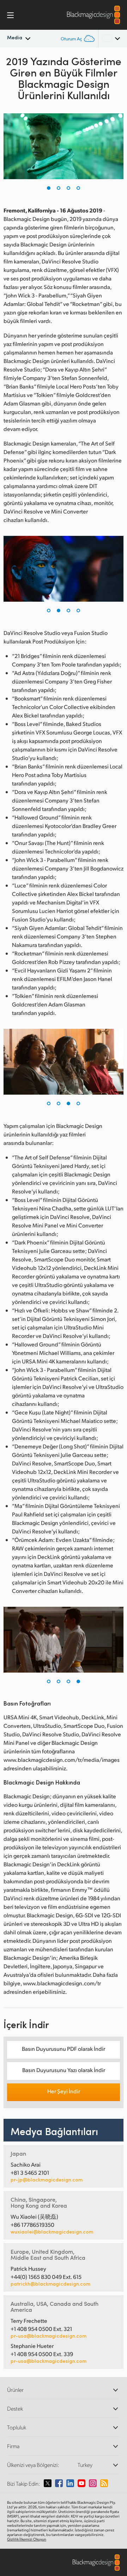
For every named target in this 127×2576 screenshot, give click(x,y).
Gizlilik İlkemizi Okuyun (27, 2539)
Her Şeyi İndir (64, 2091)
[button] (49, 188)
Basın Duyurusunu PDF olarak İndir (64, 2049)
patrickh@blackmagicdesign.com (50, 2284)
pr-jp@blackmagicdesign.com (47, 2180)
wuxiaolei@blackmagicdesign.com (52, 2232)
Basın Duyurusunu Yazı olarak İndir (64, 2070)
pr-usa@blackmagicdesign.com (49, 2336)
